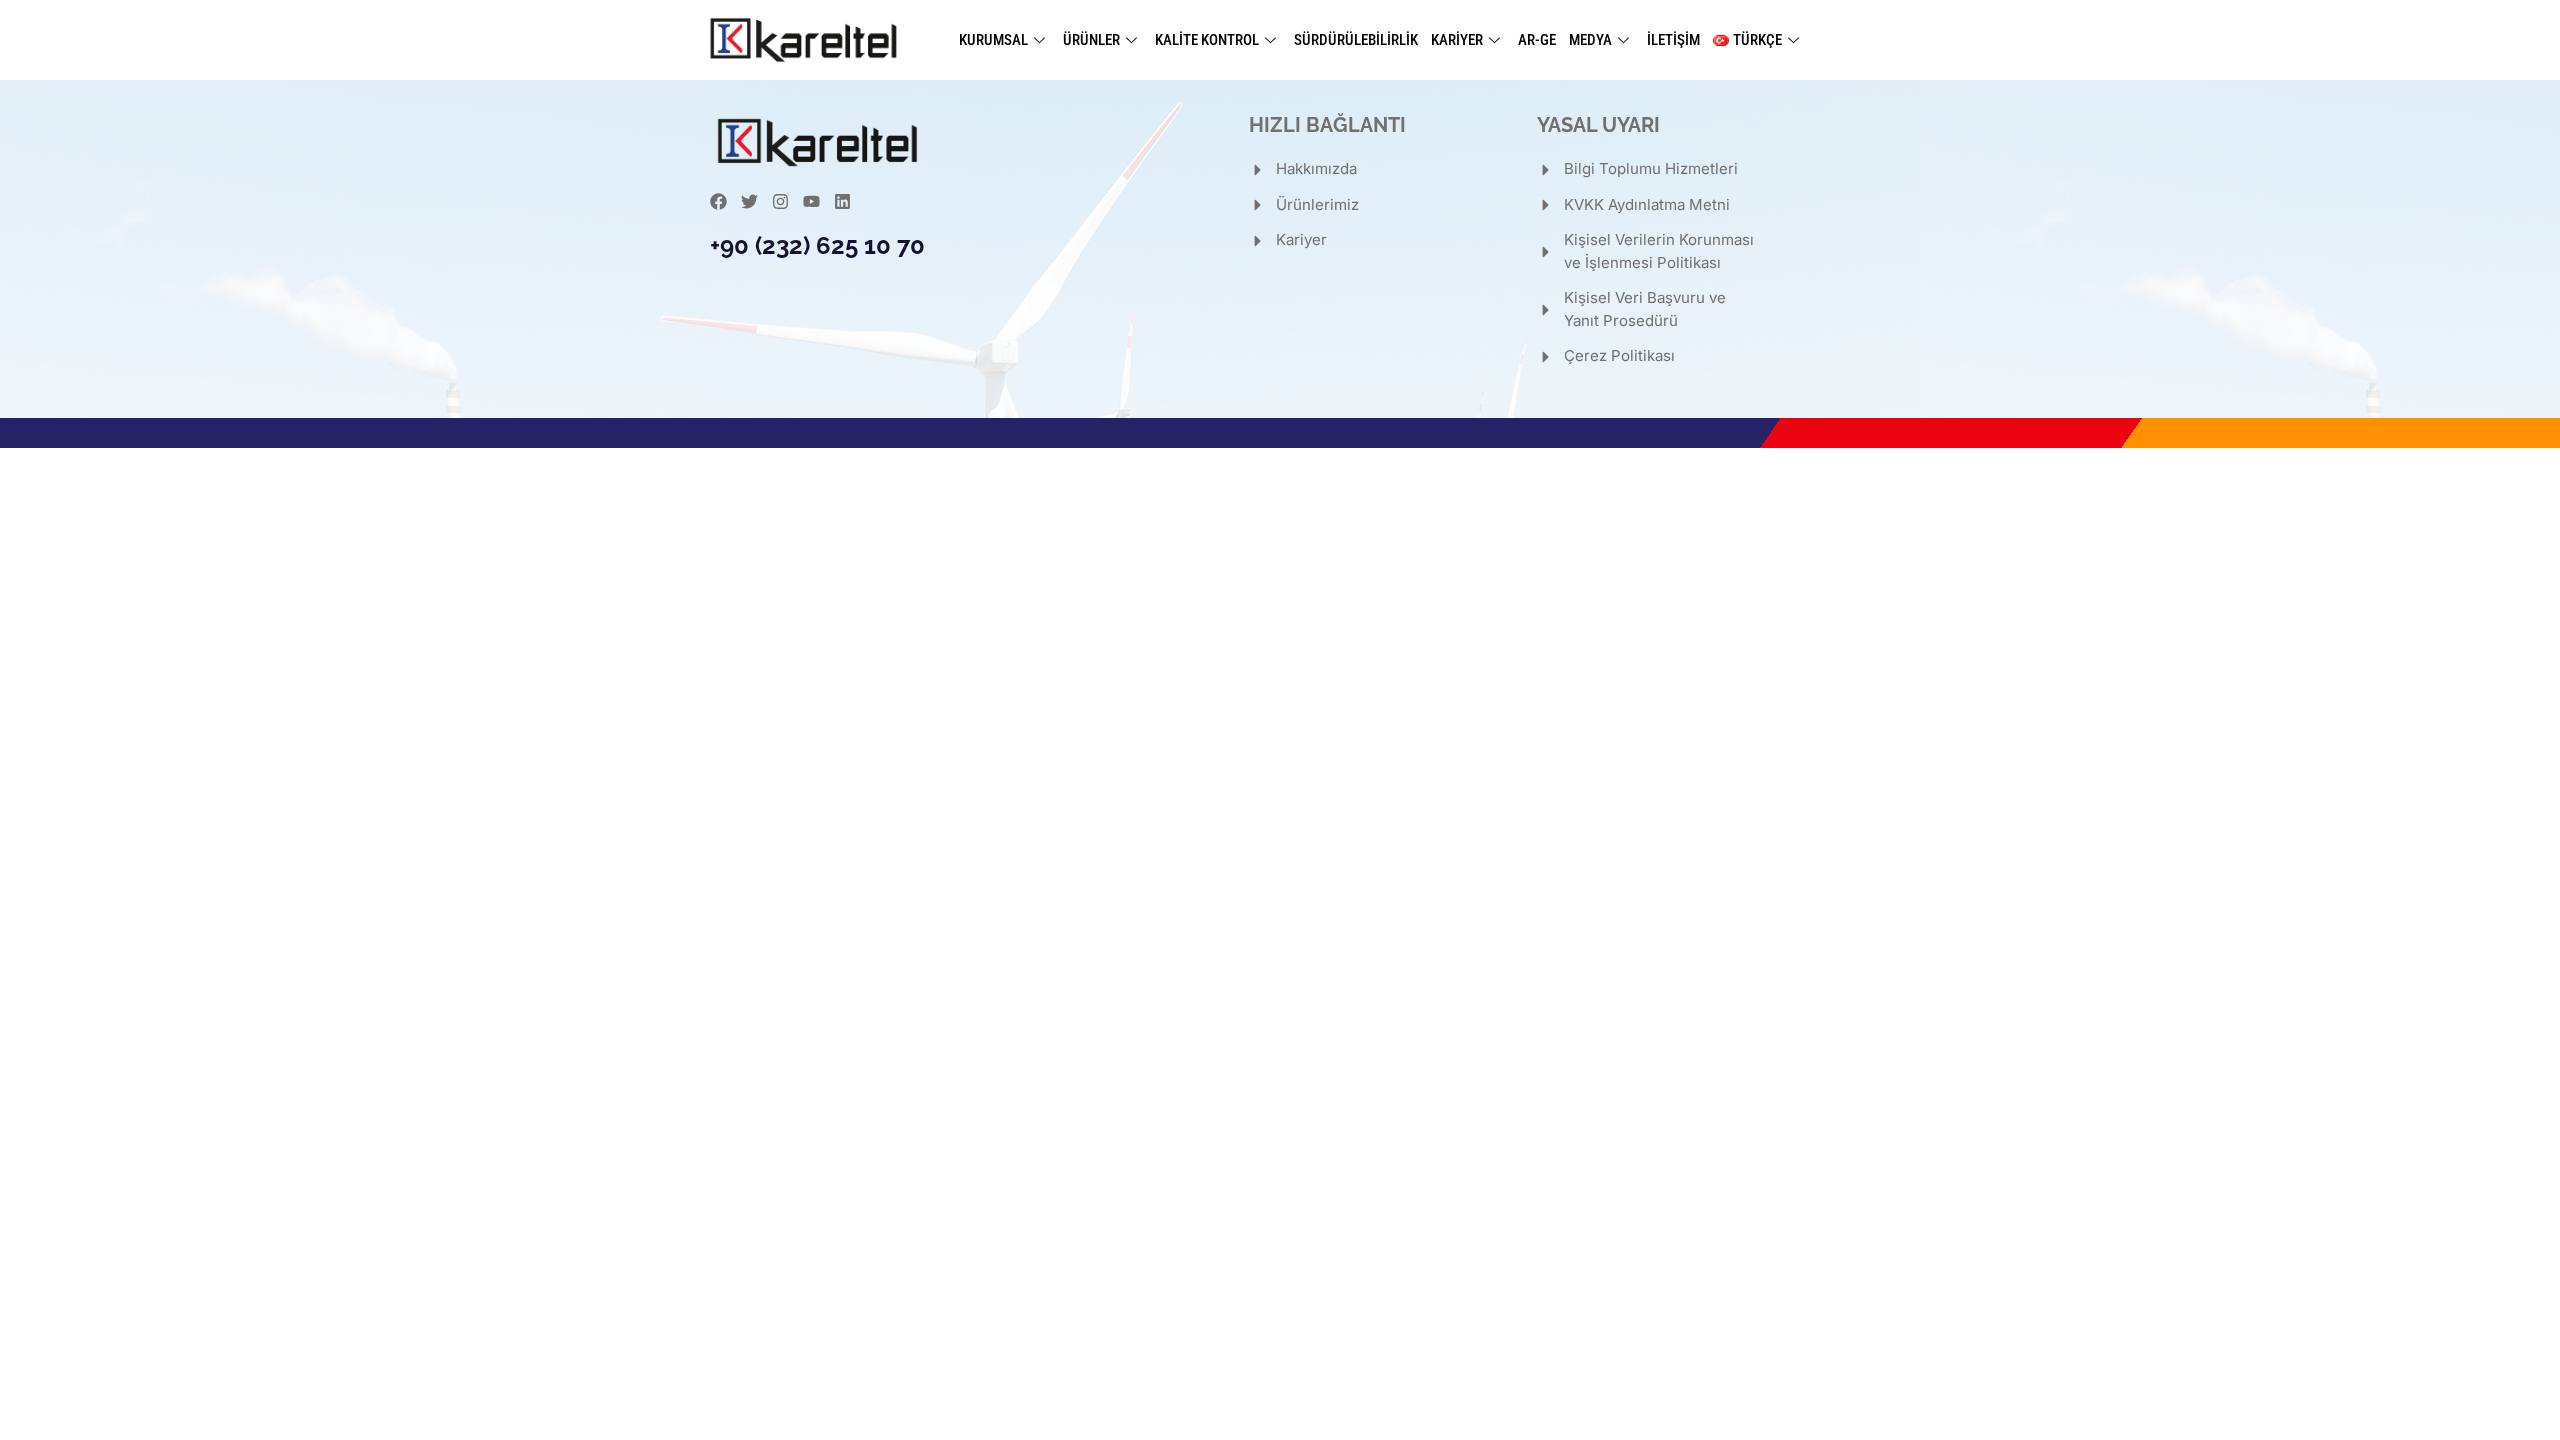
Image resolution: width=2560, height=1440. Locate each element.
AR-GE (1537, 40)
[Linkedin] (842, 201)
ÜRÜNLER (1091, 40)
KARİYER (1457, 40)
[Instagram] (780, 201)
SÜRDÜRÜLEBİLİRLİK (1356, 40)
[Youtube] (811, 201)
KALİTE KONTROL (1207, 40)
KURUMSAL (993, 40)
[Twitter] (749, 201)
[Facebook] (718, 201)
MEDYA (1590, 40)
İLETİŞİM (1673, 40)
